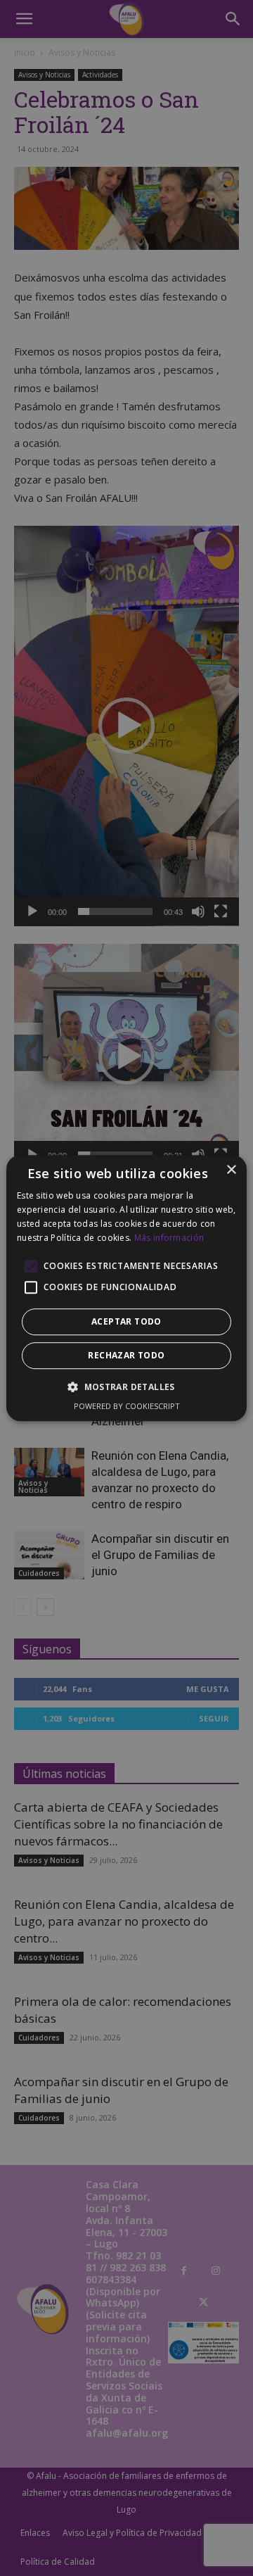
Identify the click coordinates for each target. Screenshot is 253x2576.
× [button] (231, 1170)
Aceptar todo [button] (126, 1321)
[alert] (126, 1288)
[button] (126, 1387)
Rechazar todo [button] (126, 1355)
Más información (169, 1238)
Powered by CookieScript (127, 1406)
